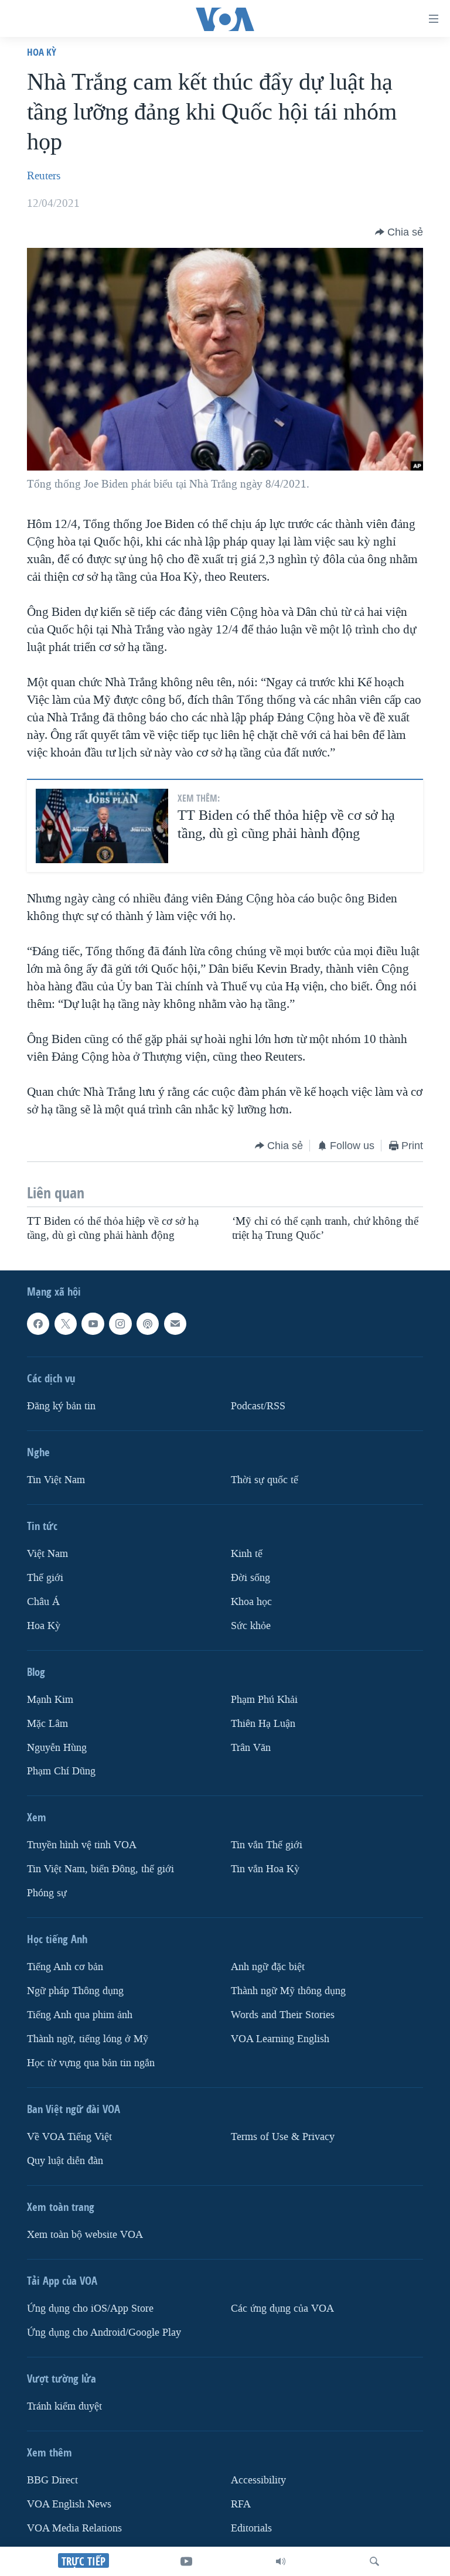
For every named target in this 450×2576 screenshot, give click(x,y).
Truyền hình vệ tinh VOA (82, 1846)
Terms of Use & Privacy (283, 2137)
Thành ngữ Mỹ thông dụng (288, 1991)
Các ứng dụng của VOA (282, 2308)
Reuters (44, 176)
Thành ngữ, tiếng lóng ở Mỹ (88, 2039)
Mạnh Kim (50, 1700)
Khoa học (251, 1602)
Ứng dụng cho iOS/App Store (90, 2308)
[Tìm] (374, 2561)
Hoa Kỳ (42, 52)
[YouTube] (186, 2561)
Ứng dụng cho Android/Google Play (104, 2333)
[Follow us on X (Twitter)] (66, 1324)
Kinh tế (247, 1554)
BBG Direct (52, 2480)
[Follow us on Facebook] (38, 1324)
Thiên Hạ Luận (263, 1724)
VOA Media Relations (74, 2528)
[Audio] (281, 2561)
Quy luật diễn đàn (65, 2161)
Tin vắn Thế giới (267, 1846)
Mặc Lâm (47, 1724)
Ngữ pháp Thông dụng (75, 1991)
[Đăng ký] (175, 1324)
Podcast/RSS (258, 1406)
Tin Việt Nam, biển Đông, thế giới (100, 1869)
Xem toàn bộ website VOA (85, 2235)
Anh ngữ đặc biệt (268, 1967)
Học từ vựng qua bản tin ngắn (91, 2063)
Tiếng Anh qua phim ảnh (80, 2015)
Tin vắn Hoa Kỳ (265, 1869)
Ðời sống (250, 1578)
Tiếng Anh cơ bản (65, 1967)
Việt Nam (47, 1554)
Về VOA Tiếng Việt (69, 2137)
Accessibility (258, 2480)
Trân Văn (251, 1748)
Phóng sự (47, 1893)
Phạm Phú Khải (264, 1700)
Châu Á (43, 1602)
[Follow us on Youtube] (93, 1324)
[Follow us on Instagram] (120, 1324)
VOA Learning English (280, 2039)
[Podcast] (148, 1324)
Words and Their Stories (283, 2015)
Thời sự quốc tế (265, 1480)
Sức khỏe (251, 1626)
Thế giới (45, 1578)
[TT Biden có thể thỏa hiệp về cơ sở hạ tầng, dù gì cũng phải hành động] (102, 826)
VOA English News (69, 2504)
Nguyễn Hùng (57, 1748)
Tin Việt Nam (56, 1480)
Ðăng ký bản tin (61, 1406)
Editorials (251, 2528)
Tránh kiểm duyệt (64, 2406)
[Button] (399, 232)
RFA (241, 2504)
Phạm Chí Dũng (61, 1772)
